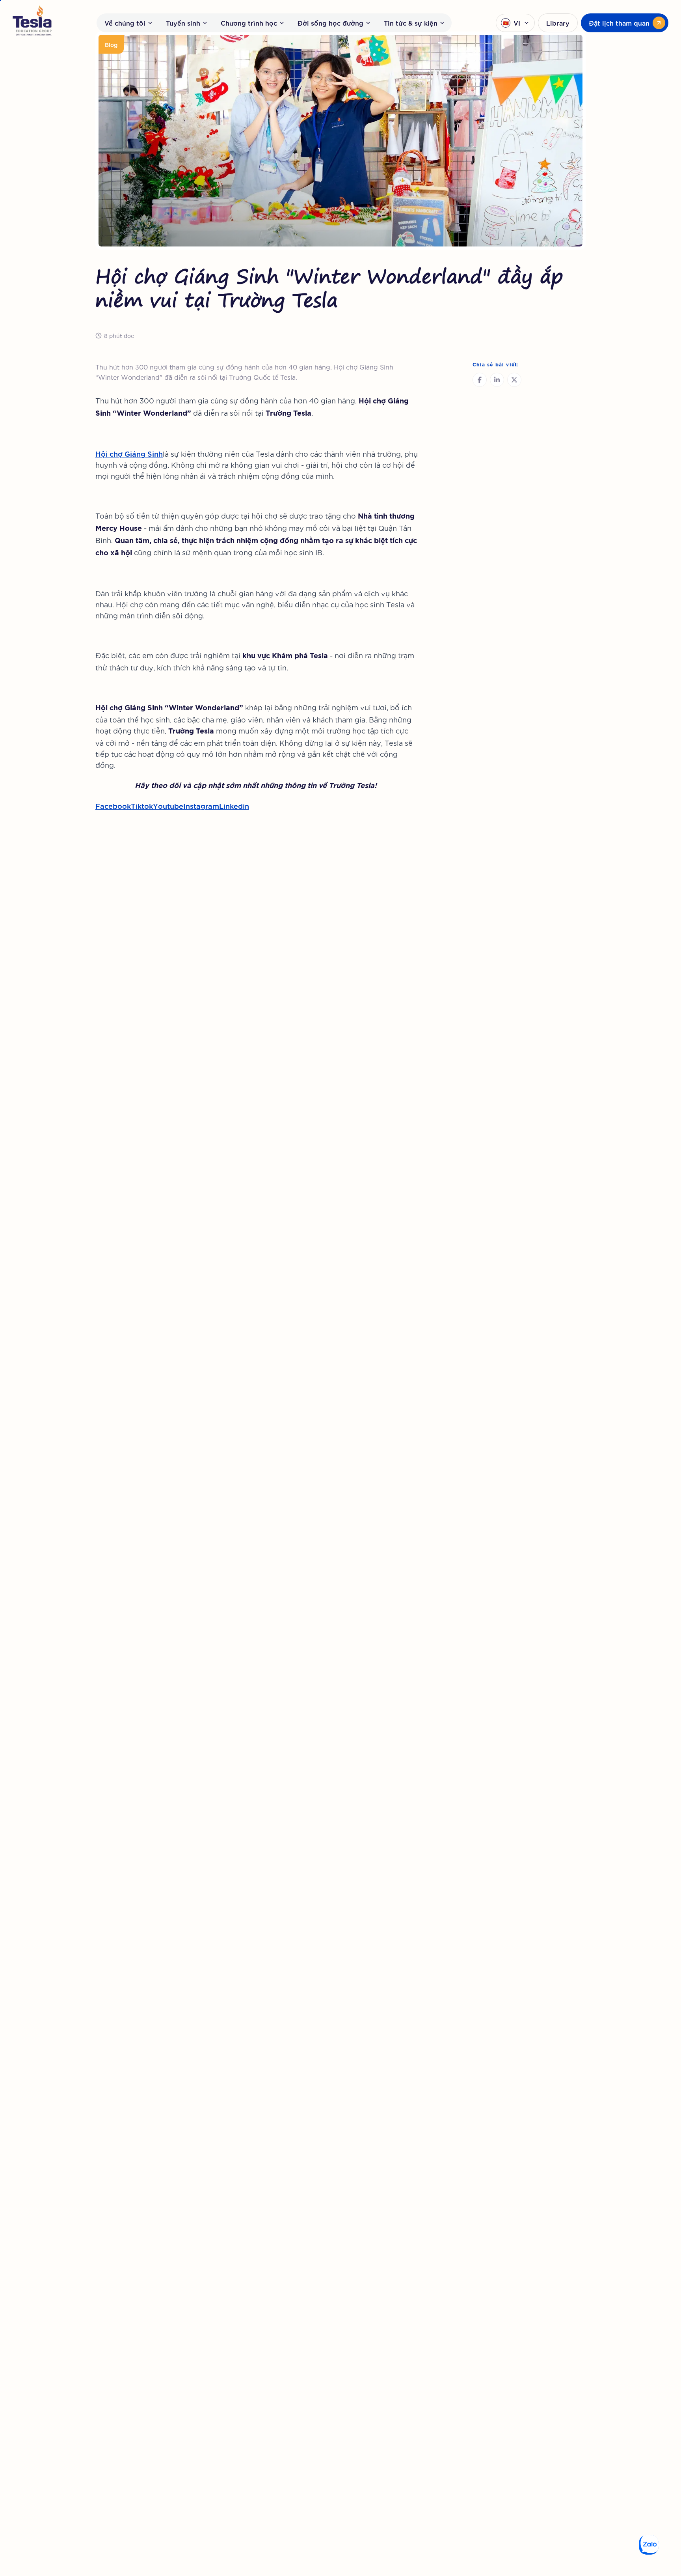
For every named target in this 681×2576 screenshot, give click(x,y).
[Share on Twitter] (514, 380)
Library (558, 23)
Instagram (201, 805)
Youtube (168, 805)
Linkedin (234, 805)
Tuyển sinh (183, 23)
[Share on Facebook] (480, 380)
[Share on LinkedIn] (497, 380)
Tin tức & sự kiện (411, 23)
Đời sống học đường (330, 23)
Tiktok (142, 805)
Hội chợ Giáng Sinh (129, 453)
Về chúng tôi (125, 23)
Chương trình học (249, 23)
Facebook (113, 805)
